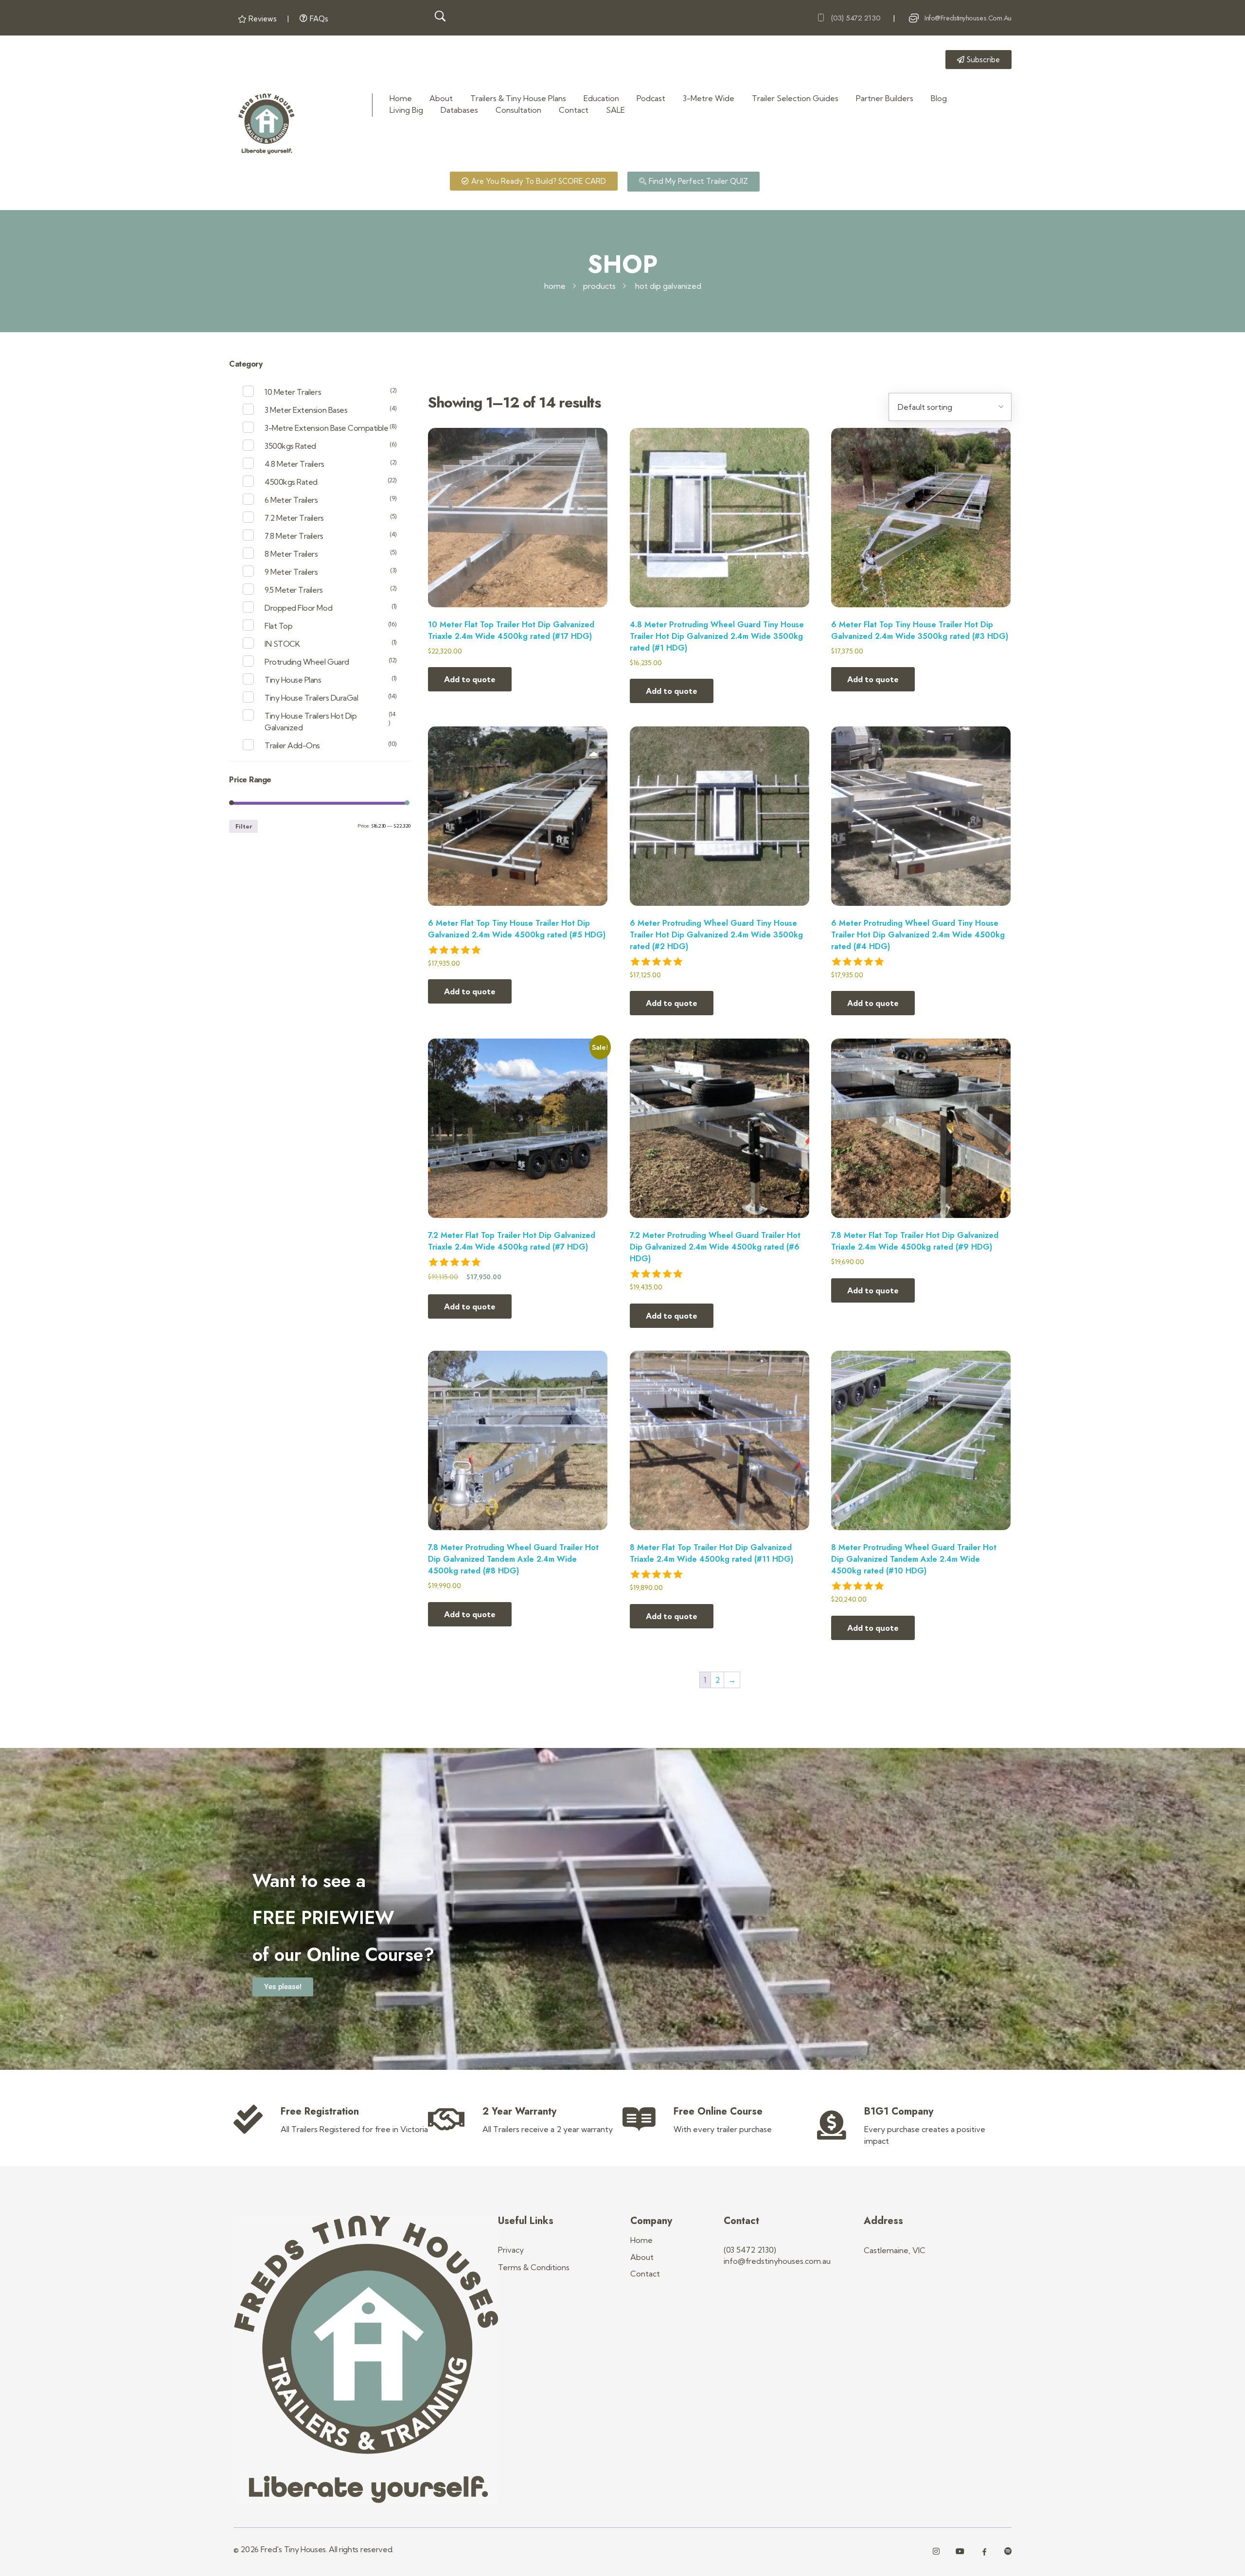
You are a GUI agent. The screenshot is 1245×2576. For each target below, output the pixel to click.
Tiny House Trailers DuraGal (311, 698)
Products (599, 286)
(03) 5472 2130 (855, 18)
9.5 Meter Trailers (293, 590)
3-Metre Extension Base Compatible (326, 428)
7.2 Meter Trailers (294, 518)
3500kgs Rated (290, 446)
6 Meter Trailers (291, 500)
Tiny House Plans (293, 680)
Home (555, 286)
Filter (244, 826)
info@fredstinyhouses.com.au (968, 18)
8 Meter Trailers (291, 554)
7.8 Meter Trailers (294, 536)
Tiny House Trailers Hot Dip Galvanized (311, 722)
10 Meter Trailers (293, 392)
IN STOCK (282, 644)
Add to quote (470, 679)
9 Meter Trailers (291, 572)
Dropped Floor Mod (298, 608)
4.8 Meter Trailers (294, 464)
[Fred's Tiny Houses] (266, 124)
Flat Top (278, 626)
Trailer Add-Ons (292, 745)
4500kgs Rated (291, 482)
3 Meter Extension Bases (306, 410)
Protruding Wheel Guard (307, 662)
